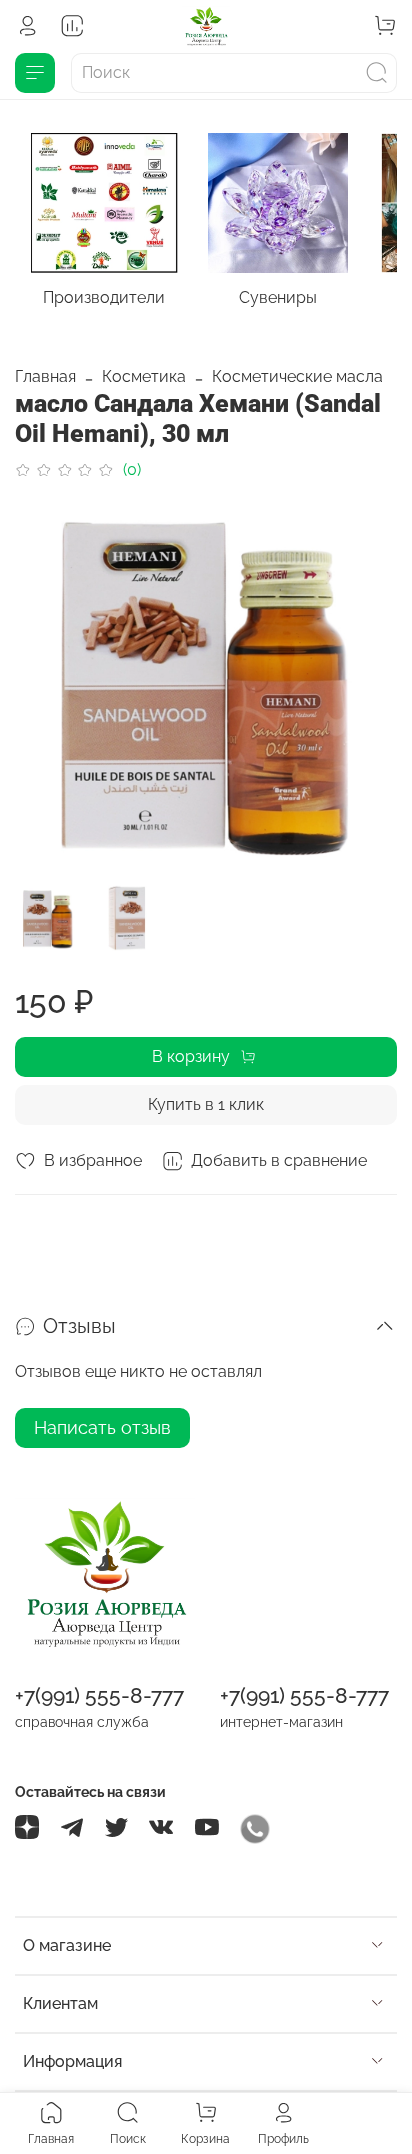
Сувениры (278, 298)
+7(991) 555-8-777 (99, 1695)
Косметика (144, 376)
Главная (45, 376)
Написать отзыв (102, 1427)
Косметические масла (297, 376)
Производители (104, 298)
